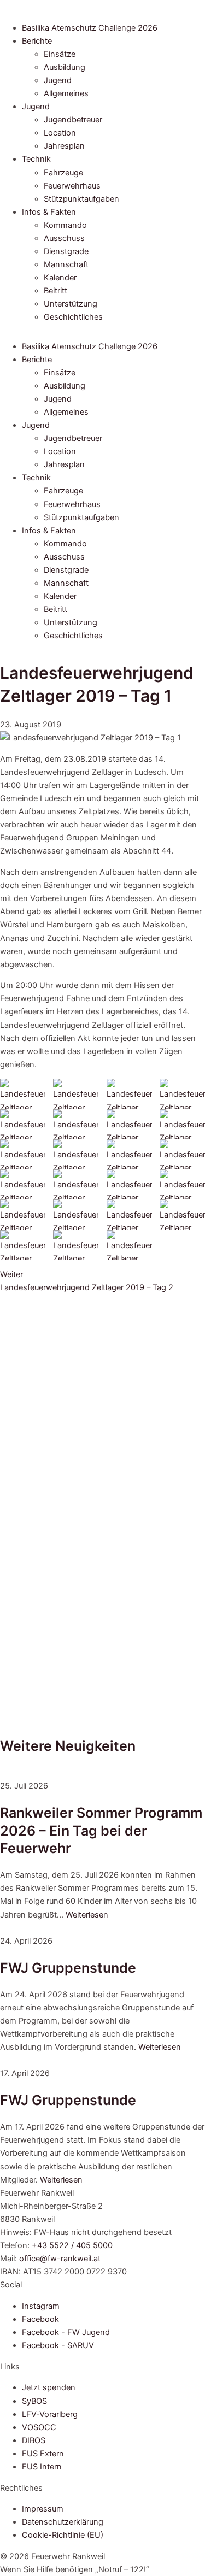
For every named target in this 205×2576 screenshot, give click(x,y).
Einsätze (60, 54)
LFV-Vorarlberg (50, 2414)
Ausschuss (64, 238)
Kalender (60, 278)
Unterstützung (71, 304)
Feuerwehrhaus (72, 186)
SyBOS (34, 2401)
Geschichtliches (73, 317)
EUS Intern (42, 2467)
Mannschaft (66, 264)
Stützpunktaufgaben (81, 199)
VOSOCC (39, 2427)
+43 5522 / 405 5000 (72, 2245)
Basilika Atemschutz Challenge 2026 (90, 28)
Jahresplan (64, 146)
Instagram (41, 2306)
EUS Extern (43, 2454)
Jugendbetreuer (73, 120)
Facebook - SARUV (58, 2345)
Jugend (58, 80)
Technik (36, 159)
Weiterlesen (87, 1915)
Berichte (37, 41)
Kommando (65, 225)
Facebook (40, 2319)
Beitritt (55, 291)
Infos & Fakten (49, 212)
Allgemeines (66, 93)
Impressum (43, 2509)
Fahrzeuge (63, 173)
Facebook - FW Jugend (66, 2332)
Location (60, 133)
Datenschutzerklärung (63, 2522)
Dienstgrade (66, 251)
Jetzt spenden (49, 2387)
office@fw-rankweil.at (60, 2259)
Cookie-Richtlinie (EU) (63, 2535)
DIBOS (34, 2440)
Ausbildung (65, 67)
